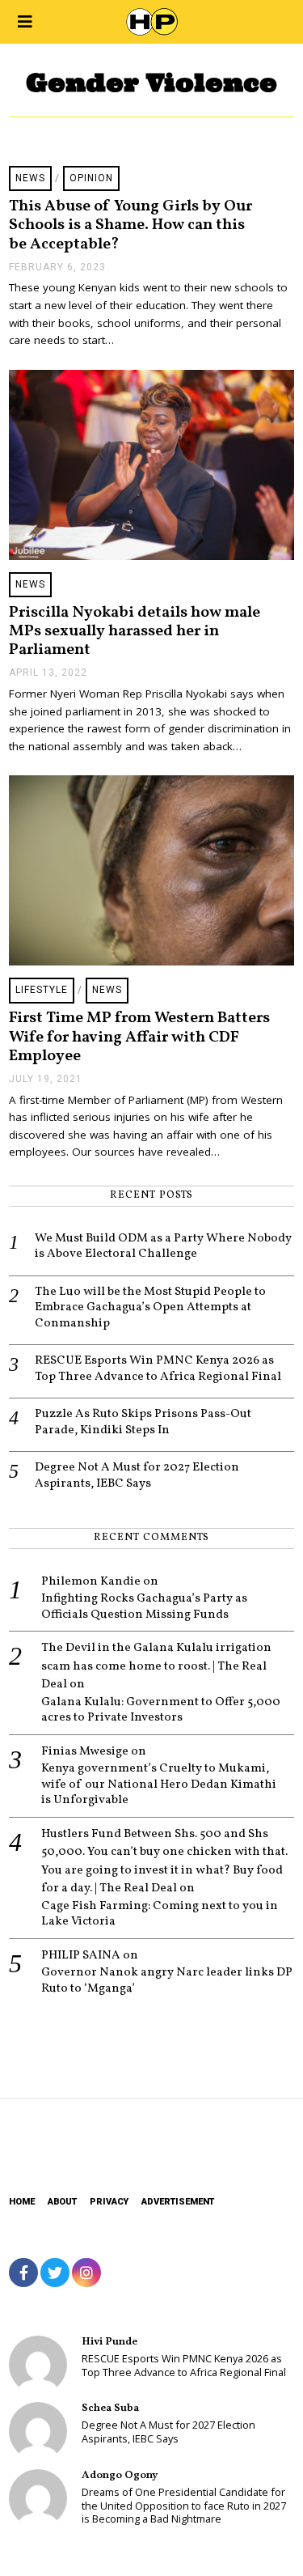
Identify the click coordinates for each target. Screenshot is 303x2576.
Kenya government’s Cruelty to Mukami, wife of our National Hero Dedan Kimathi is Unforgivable (159, 1785)
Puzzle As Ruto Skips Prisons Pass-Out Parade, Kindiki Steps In (143, 1422)
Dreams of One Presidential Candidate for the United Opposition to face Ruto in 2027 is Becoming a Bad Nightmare (184, 2506)
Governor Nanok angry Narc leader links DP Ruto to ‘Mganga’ (167, 1981)
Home (22, 2202)
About (62, 2202)
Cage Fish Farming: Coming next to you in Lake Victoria (160, 1914)
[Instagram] (86, 2273)
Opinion (91, 178)
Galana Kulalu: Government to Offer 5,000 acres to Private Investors (161, 1710)
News (30, 178)
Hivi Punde (109, 2342)
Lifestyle (42, 990)
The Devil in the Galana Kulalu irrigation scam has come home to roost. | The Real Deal (156, 1666)
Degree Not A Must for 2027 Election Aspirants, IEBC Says (137, 1476)
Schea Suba (110, 2408)
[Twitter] (55, 2273)
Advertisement (178, 2202)
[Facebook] (23, 2273)
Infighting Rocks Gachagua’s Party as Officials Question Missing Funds (144, 1607)
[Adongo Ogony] (38, 2498)
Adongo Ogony (120, 2475)
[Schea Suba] (38, 2431)
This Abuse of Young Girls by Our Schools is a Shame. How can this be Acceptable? (130, 225)
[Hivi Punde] (38, 2365)
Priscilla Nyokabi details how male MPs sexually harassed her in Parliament (135, 632)
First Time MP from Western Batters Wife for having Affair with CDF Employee (139, 1037)
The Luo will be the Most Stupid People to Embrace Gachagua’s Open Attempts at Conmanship (150, 1308)
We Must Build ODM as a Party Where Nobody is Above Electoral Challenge (163, 1247)
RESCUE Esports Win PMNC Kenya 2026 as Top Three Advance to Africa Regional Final (158, 1369)
